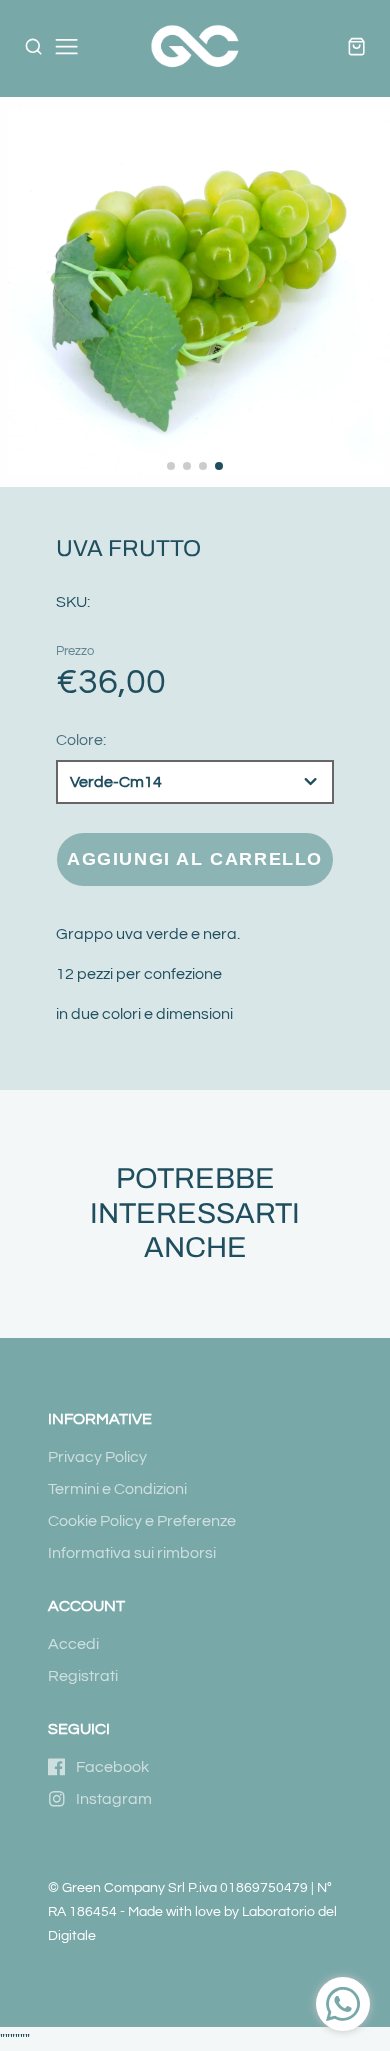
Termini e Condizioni (117, 1489)
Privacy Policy (97, 1457)
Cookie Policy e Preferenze (142, 1521)
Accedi (73, 1644)
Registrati (83, 1676)
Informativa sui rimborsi (132, 1553)
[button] (171, 466)
